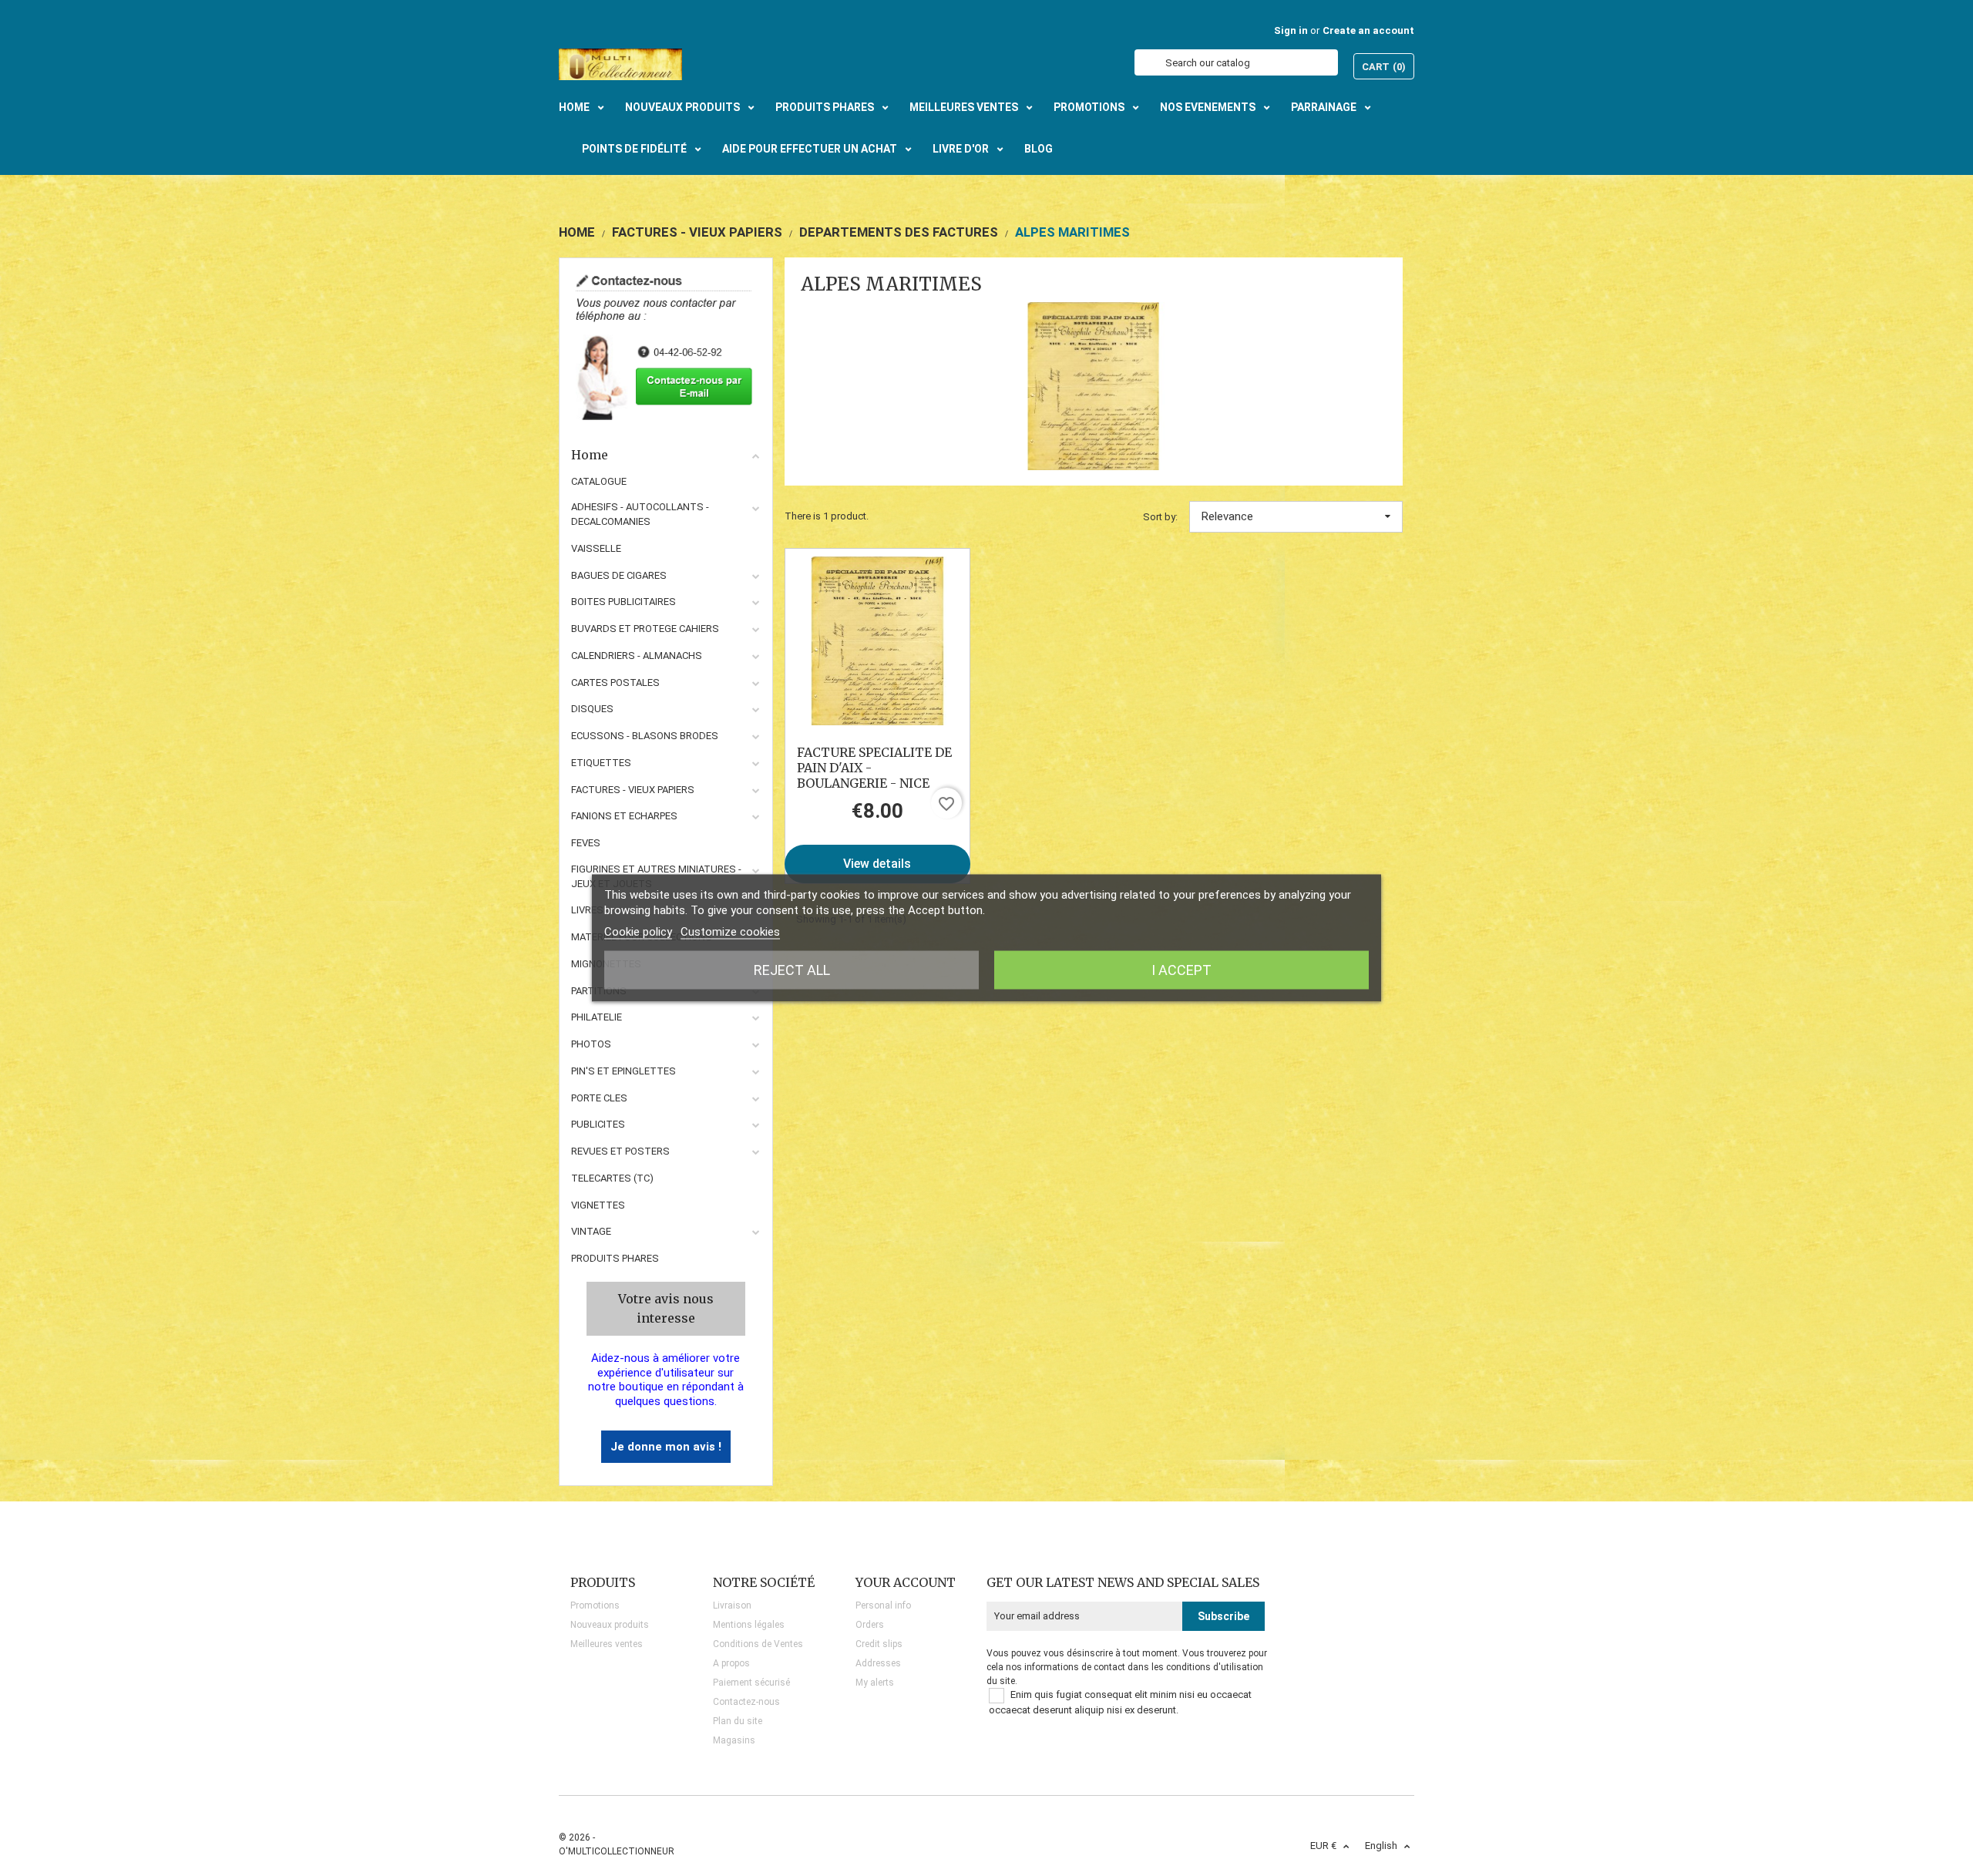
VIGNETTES (598, 1205)
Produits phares (615, 1258)
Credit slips (879, 1644)
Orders (870, 1625)
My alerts (875, 1683)
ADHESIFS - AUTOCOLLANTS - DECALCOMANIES (640, 514)
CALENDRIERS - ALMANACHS (637, 656)
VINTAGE (591, 1231)
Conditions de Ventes (758, 1644)
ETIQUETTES (601, 763)
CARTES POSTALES (615, 682)
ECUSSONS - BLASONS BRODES (645, 736)
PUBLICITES (598, 1124)
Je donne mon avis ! (666, 1447)
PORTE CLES (599, 1098)
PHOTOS (591, 1044)
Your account (906, 1582)
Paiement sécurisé (751, 1683)
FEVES (586, 843)
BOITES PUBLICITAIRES (623, 602)
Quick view (877, 640)
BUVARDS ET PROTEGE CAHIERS (645, 629)
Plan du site (738, 1721)
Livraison (732, 1605)
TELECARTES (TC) (612, 1178)
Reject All (792, 970)
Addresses (878, 1663)
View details (877, 864)
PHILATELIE (597, 1017)
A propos (731, 1663)
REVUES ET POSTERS (620, 1151)
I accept (1181, 970)
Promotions (595, 1605)
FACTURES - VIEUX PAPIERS (633, 790)
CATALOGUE (599, 481)
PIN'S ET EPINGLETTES (623, 1071)
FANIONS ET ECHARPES (624, 816)
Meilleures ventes (607, 1644)
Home (590, 455)
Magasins (734, 1740)
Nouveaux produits (610, 1625)
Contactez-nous (746, 1702)
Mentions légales (749, 1625)
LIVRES (587, 910)
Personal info (883, 1605)
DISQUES (592, 709)
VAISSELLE (596, 548)
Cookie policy (638, 932)
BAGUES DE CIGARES (619, 575)
